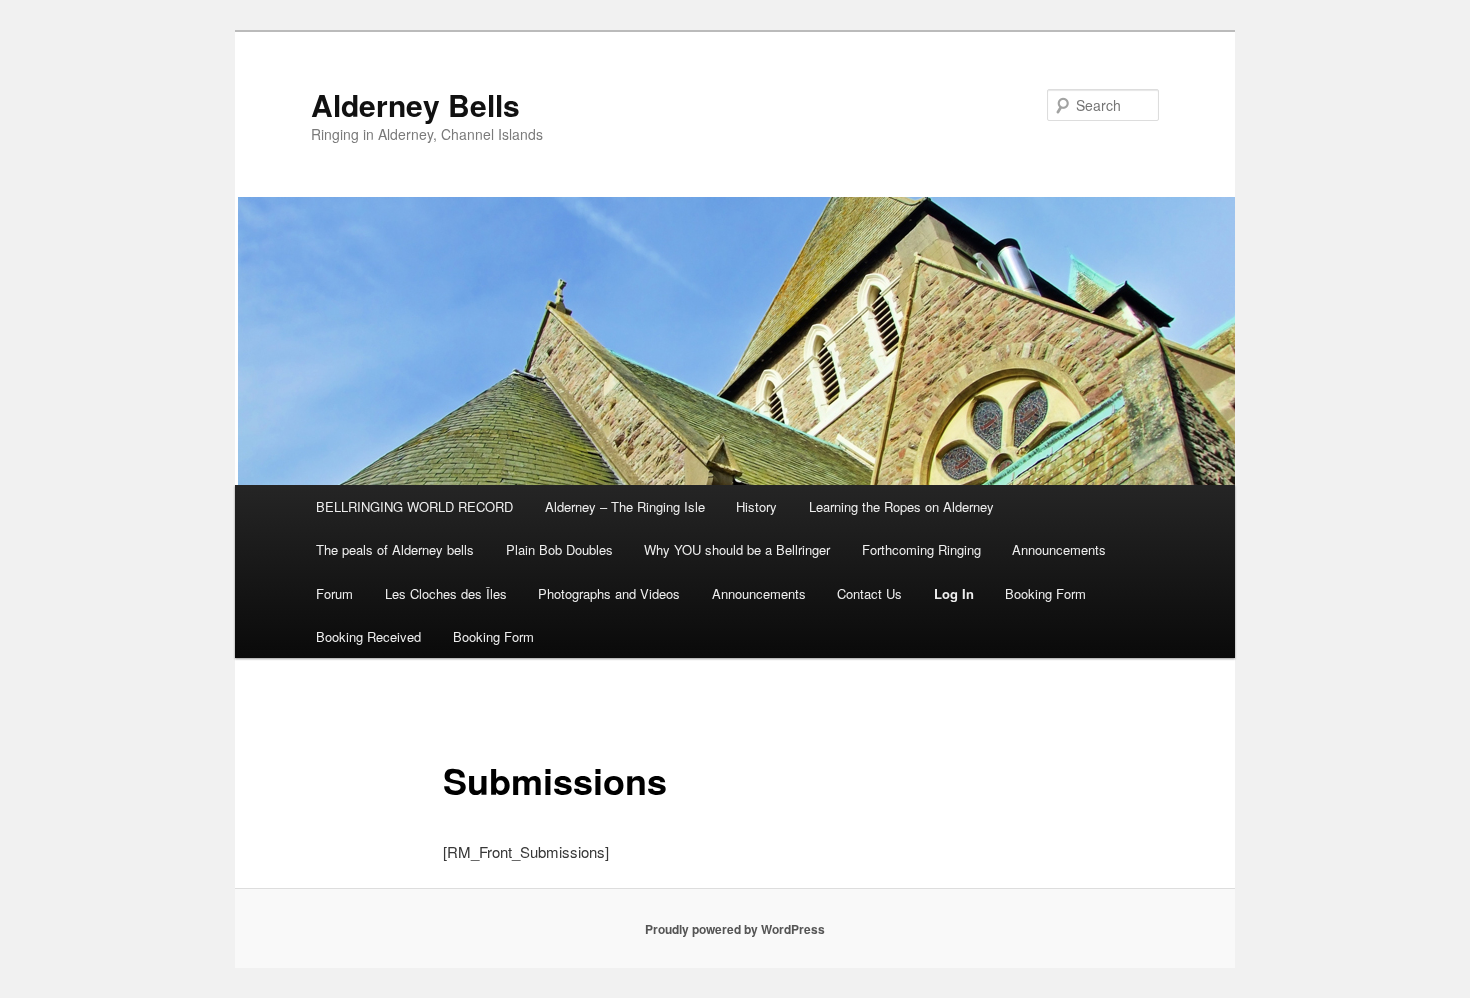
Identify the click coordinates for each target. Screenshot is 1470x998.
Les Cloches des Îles (446, 593)
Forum (334, 593)
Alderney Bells (415, 104)
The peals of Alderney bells (395, 549)
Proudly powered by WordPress (735, 929)
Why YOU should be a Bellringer (737, 549)
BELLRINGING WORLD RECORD (414, 506)
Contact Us (869, 593)
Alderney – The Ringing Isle (625, 506)
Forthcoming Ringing (921, 549)
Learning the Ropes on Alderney (901, 506)
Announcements (1059, 549)
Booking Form (1045, 593)
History (756, 506)
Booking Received (368, 636)
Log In (954, 593)
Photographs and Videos (609, 593)
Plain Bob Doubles (559, 549)
